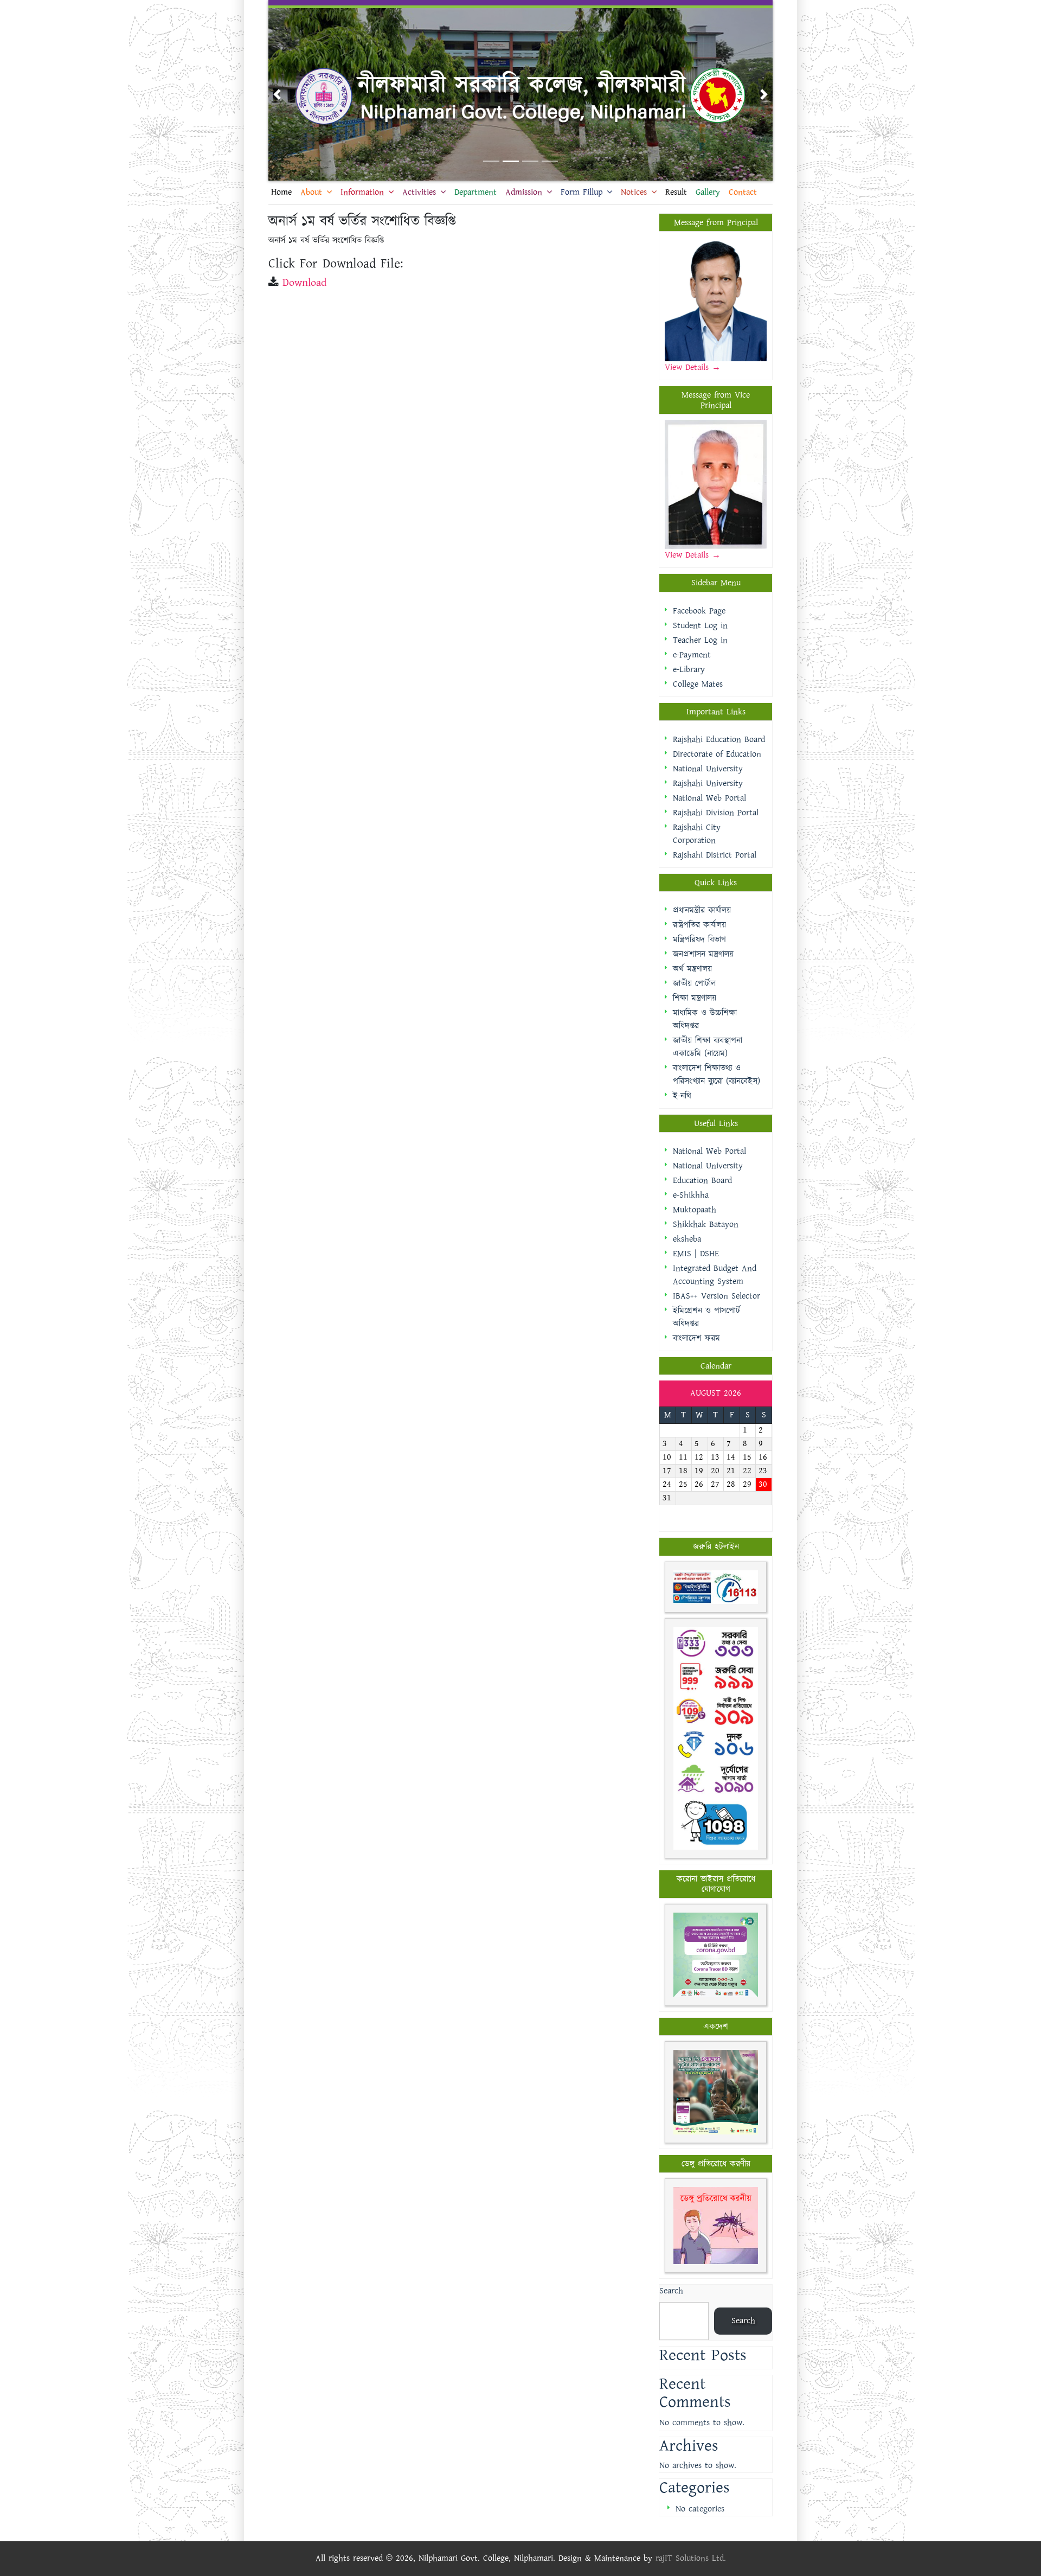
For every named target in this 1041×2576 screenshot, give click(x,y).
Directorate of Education (717, 754)
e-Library (689, 670)
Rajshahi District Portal (715, 855)
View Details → (693, 555)
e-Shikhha (691, 1195)
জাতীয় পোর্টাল (694, 984)
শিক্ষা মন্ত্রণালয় (695, 998)
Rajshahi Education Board (719, 740)
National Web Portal (709, 798)
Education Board (702, 1181)
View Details (688, 367)
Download (304, 283)
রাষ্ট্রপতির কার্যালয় (699, 925)
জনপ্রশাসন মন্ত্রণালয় (703, 954)
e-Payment (692, 655)
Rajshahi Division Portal (716, 813)
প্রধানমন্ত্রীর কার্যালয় (702, 910)
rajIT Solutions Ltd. (691, 2558)
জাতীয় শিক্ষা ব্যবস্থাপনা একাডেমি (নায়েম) (708, 1047)
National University (708, 769)
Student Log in (700, 626)
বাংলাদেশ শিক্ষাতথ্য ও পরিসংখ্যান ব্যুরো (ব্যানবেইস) (717, 1075)
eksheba (687, 1239)
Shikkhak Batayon (706, 1225)
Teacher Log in (700, 640)
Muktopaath (695, 1210)
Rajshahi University (708, 784)
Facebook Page (699, 611)
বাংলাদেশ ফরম (696, 1338)
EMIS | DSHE (696, 1254)
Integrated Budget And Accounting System (715, 1275)
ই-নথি (682, 1096)
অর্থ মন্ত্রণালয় (692, 969)
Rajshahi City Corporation (697, 834)
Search (671, 2291)
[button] (277, 94)
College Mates (698, 684)
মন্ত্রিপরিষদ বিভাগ (699, 940)
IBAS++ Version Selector (717, 1296)
